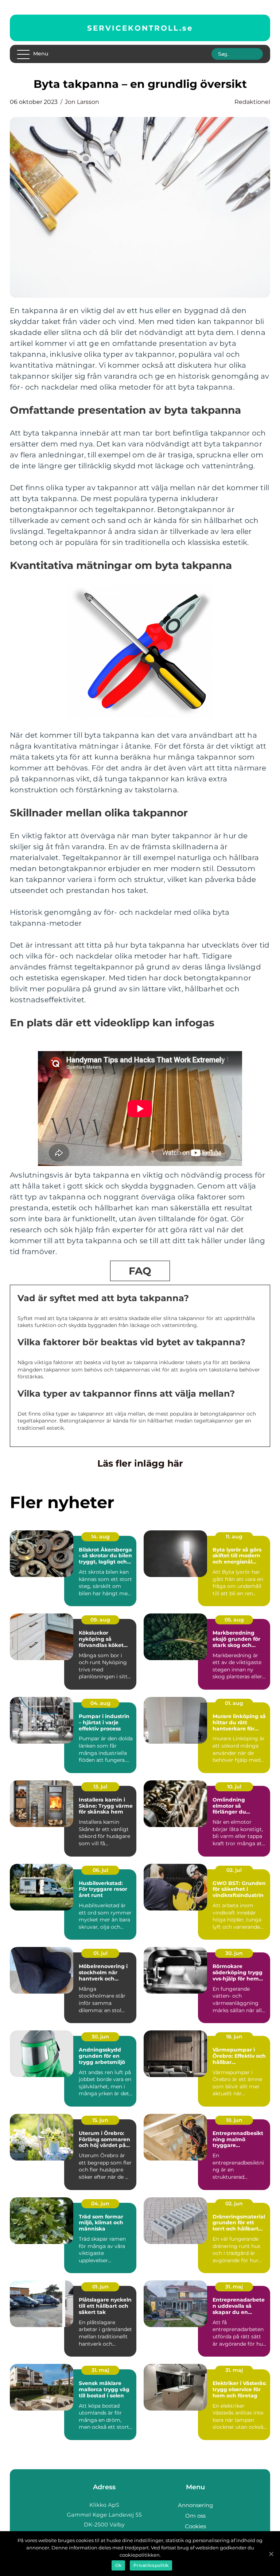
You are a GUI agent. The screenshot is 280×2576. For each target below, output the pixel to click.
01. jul (100, 1953)
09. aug (100, 1620)
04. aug (100, 1703)
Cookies (195, 2526)
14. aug (100, 1537)
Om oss (195, 2516)
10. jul (234, 1787)
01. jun (100, 2287)
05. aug (234, 1620)
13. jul (100, 1787)
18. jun (234, 2037)
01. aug (234, 1703)
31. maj (234, 2287)
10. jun (234, 2120)
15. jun (100, 2120)
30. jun (234, 1953)
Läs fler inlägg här (140, 1463)
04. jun (100, 2204)
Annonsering (195, 2505)
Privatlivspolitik (151, 2565)
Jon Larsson (82, 102)
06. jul (100, 1870)
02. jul (234, 1870)
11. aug (234, 1537)
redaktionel (252, 102)
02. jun (234, 2204)
